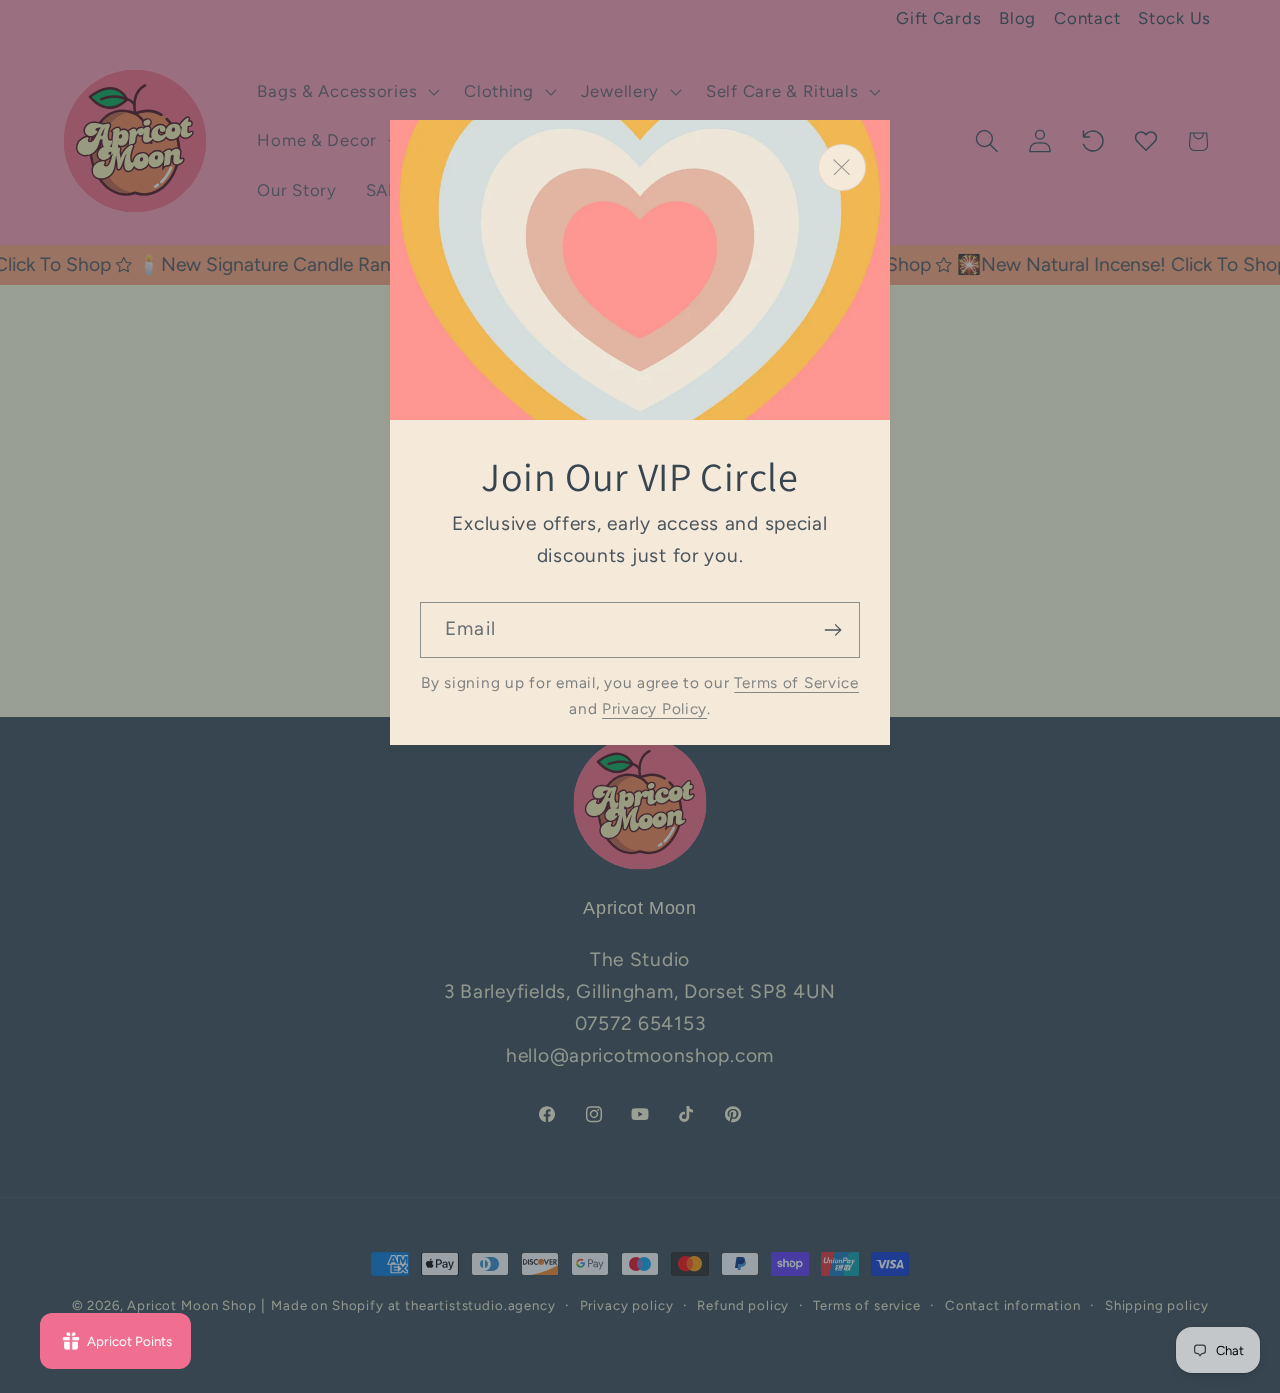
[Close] (842, 167)
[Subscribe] (832, 630)
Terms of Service (796, 682)
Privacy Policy (654, 708)
